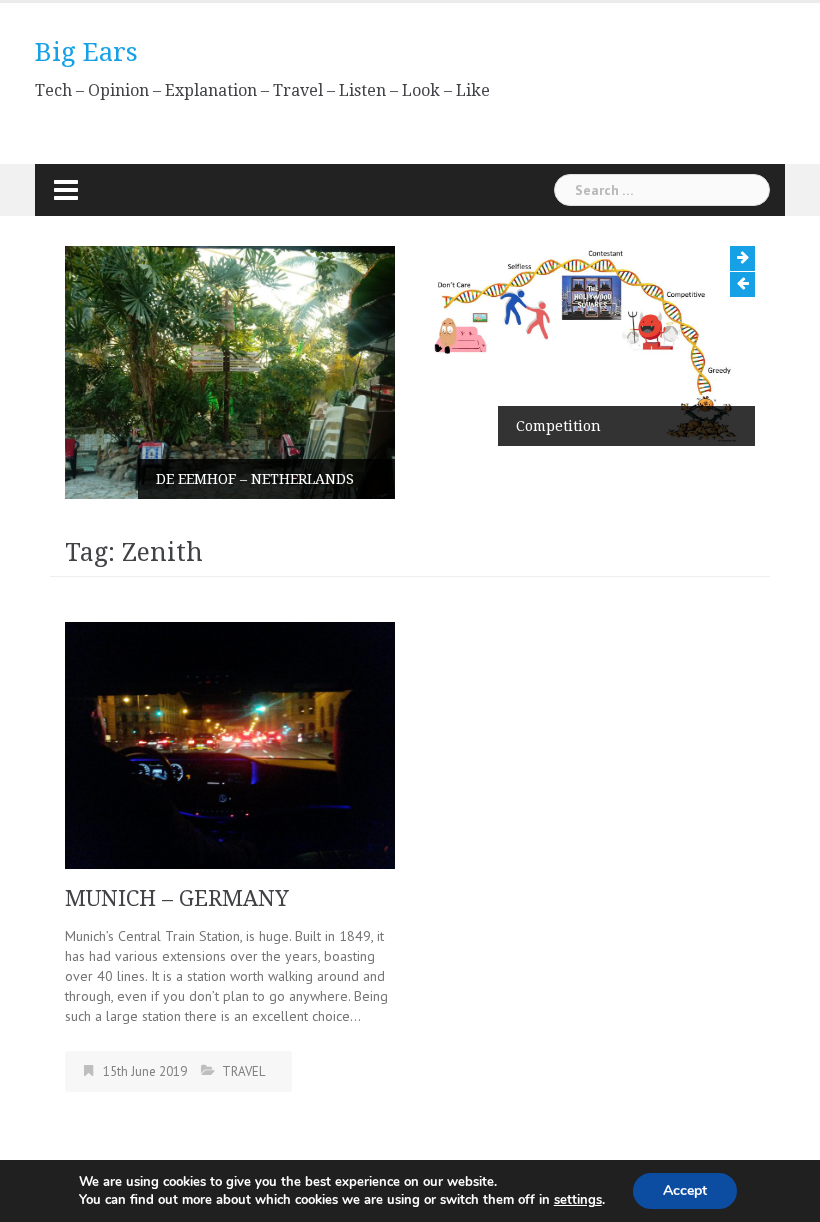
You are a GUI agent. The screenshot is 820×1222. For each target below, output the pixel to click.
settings (578, 1200)
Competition (558, 426)
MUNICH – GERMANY (177, 898)
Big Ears (86, 52)
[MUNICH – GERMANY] (230, 744)
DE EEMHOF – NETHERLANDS (255, 479)
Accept (685, 1190)
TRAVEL (243, 1071)
